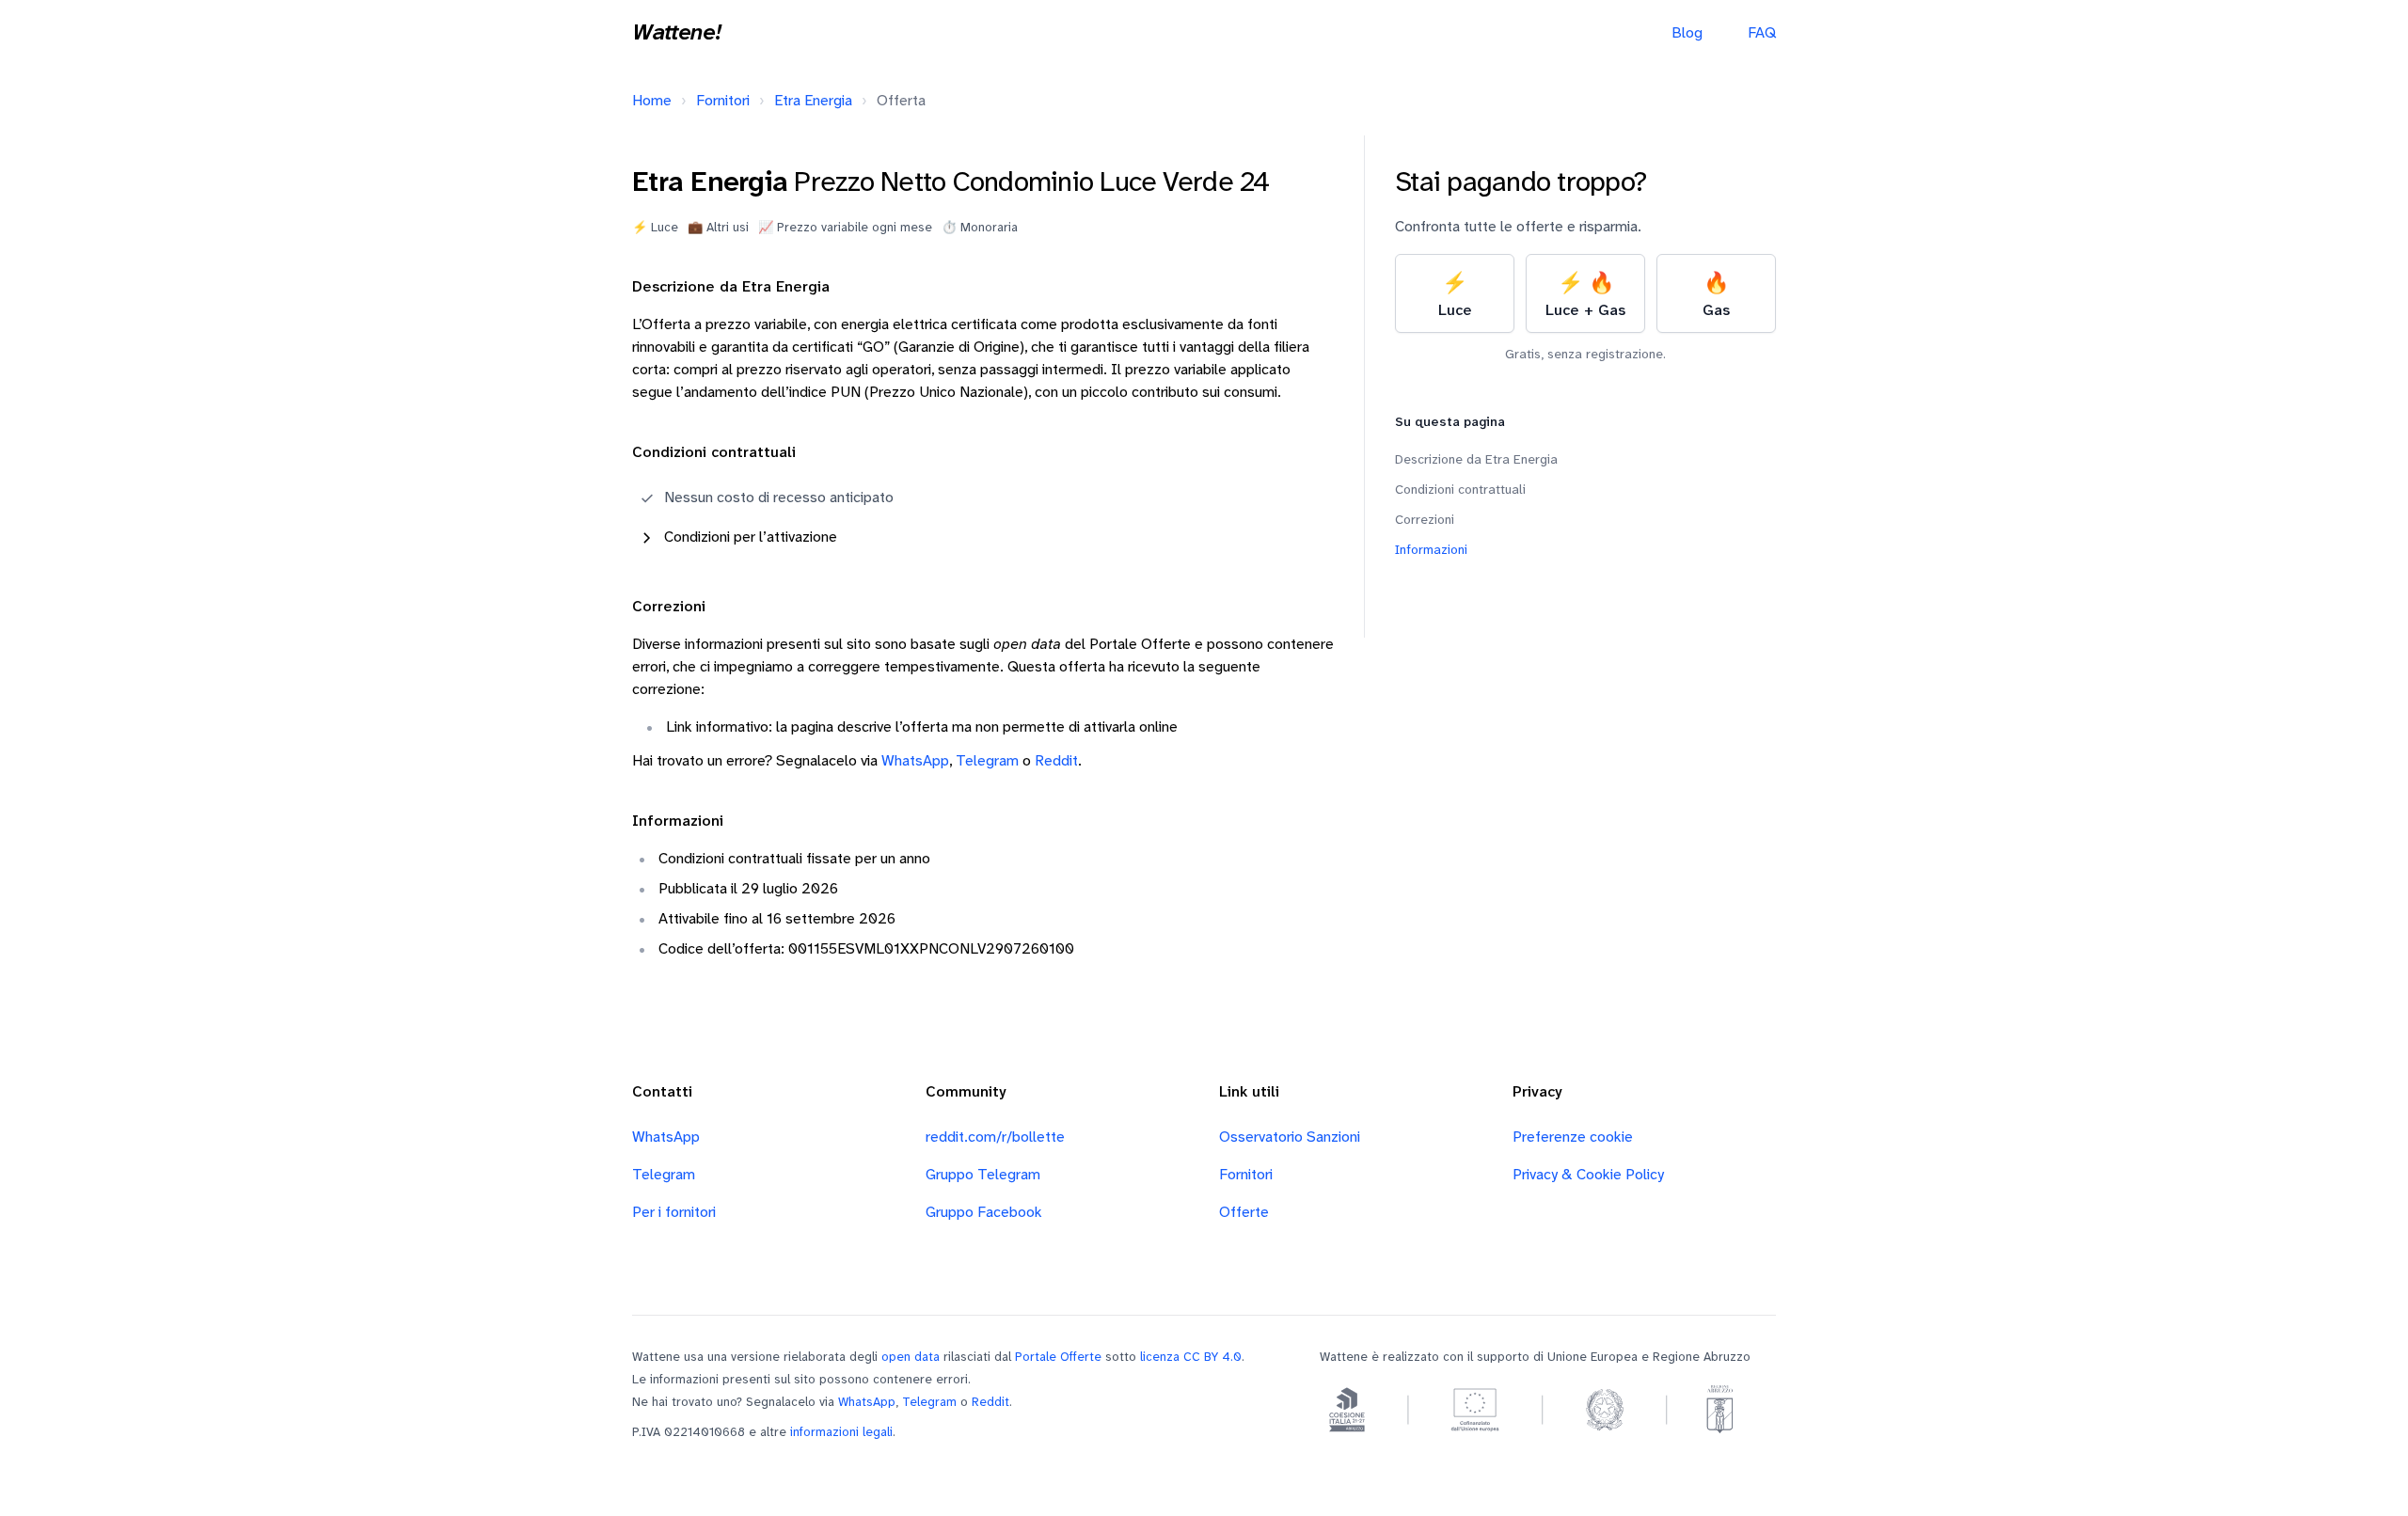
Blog (1687, 33)
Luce (1455, 296)
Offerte (1244, 1213)
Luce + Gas (1585, 296)
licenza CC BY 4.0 (1191, 1357)
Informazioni (1431, 551)
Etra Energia (813, 101)
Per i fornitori (674, 1213)
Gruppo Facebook (984, 1213)
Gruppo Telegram (983, 1175)
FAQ (1762, 33)
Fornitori (723, 101)
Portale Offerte (1058, 1357)
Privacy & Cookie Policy (1588, 1175)
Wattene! (676, 34)
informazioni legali (841, 1432)
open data (911, 1357)
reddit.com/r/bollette (995, 1137)
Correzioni (1425, 521)
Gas (1716, 296)
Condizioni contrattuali (1460, 490)
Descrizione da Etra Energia (1476, 460)
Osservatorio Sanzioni (1290, 1137)
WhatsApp (915, 761)
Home (652, 101)
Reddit (1056, 761)
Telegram (987, 761)
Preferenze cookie (1573, 1137)
